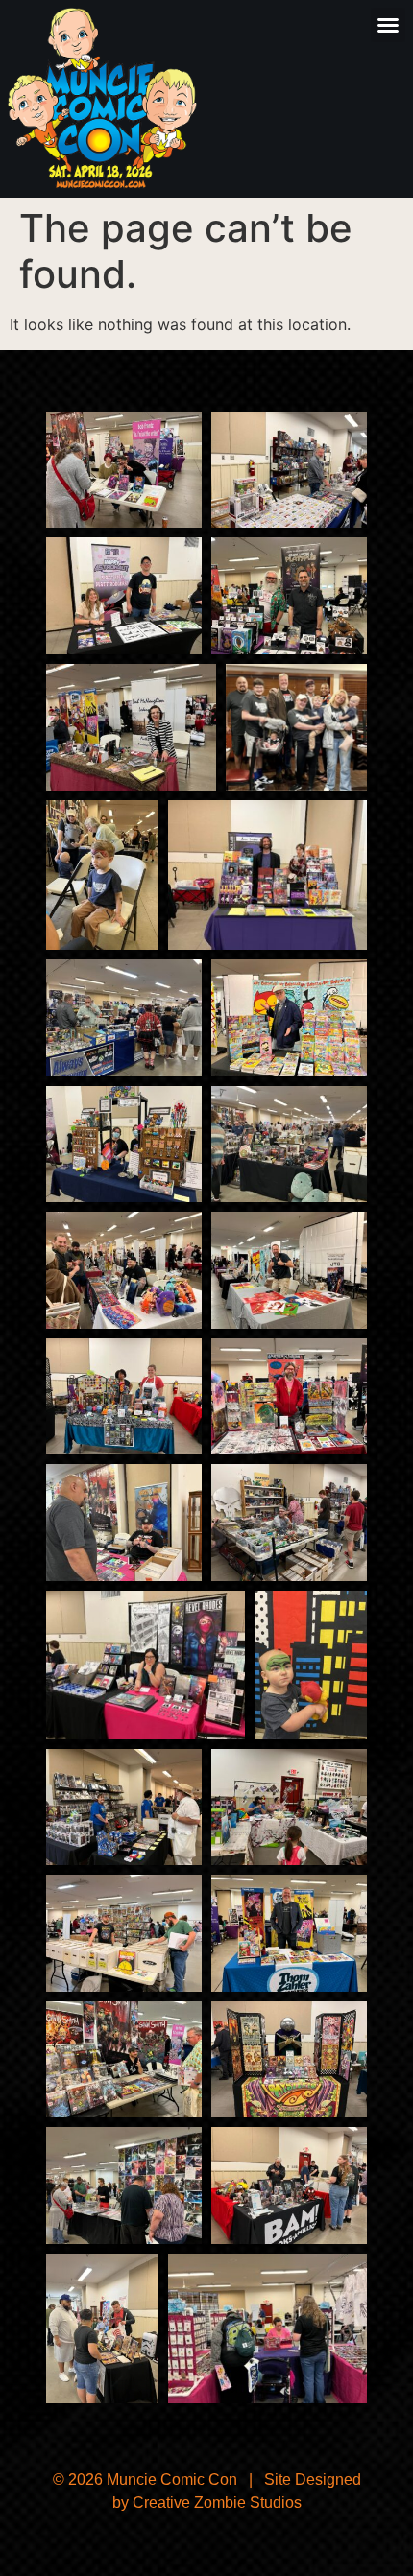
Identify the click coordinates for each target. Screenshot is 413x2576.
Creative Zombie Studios (217, 2503)
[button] (388, 25)
